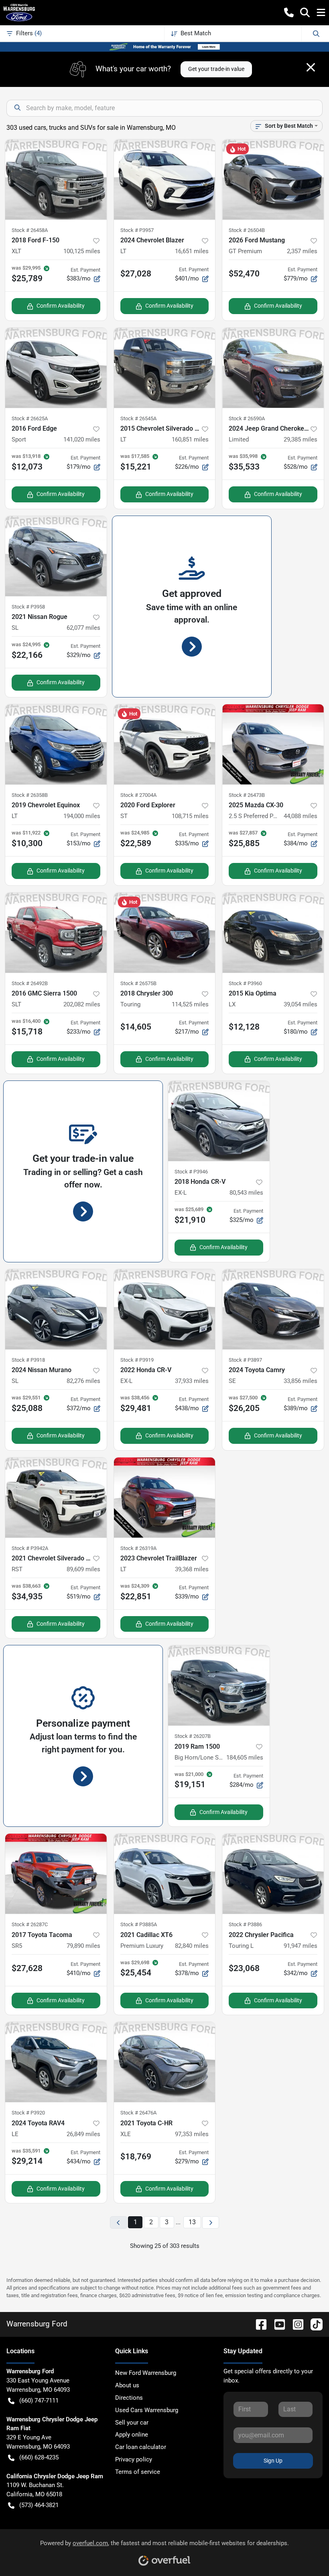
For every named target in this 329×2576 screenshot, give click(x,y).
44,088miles (301, 816)
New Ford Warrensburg (146, 2373)
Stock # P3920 (28, 2113)
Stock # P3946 (191, 1172)
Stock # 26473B (247, 795)
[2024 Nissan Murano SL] (56, 1309)
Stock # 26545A (138, 418)
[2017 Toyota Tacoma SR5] (56, 1874)
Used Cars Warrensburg (147, 2410)
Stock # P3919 (137, 1360)
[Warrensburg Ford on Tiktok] (313, 2324)
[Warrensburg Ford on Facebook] (258, 2324)
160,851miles (190, 439)
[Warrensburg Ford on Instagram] (295, 2324)
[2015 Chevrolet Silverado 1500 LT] (165, 368)
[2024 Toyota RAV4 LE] (56, 2062)
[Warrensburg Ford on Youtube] (276, 2324)
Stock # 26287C (30, 1924)
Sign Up (273, 2461)
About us (127, 2385)
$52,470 (244, 274)
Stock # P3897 (245, 1360)
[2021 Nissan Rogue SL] (56, 556)
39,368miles (192, 1569)
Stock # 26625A (30, 418)
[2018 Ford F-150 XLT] (56, 179)
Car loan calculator (141, 2447)
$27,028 (136, 274)
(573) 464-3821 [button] (39, 2505)
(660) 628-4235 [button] (39, 2457)
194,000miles (82, 816)
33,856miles (301, 1381)
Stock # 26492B (30, 983)
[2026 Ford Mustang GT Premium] (273, 179)
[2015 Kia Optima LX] (273, 933)
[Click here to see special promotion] (164, 46)
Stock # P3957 (137, 230)
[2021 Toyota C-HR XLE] (165, 2062)
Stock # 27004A (138, 795)
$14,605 (136, 1027)
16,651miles (192, 251)
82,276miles (83, 1381)
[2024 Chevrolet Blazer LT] (165, 179)
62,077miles (83, 628)
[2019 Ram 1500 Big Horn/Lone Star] (219, 1685)
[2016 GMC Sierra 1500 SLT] (56, 933)
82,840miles (192, 1946)
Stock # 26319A (138, 1548)
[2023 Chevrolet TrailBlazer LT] (165, 1498)
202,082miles (82, 1004)
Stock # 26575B (138, 983)
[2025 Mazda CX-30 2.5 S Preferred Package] (273, 744)
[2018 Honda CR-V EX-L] (219, 1121)
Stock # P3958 (28, 607)
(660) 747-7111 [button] (39, 2401)
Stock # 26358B (30, 795)
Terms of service (138, 2472)
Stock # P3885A (139, 1924)
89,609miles (83, 1569)
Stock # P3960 (245, 983)
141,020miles (82, 439)
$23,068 (244, 1968)
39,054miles (301, 1004)
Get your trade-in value (216, 69)
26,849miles (83, 2134)
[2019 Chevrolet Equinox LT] (56, 744)
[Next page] (211, 2222)
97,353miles (192, 2134)
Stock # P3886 (245, 1924)
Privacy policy (134, 2459)
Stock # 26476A (138, 2113)
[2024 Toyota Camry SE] (273, 1309)
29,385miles (301, 439)
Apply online (132, 2435)
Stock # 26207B (193, 1736)
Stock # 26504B (247, 230)
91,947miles (301, 1946)
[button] (289, 12)
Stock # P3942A (30, 1548)
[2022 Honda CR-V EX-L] (165, 1309)
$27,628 (27, 1968)
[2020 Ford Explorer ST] (165, 744)
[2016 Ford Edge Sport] (56, 368)
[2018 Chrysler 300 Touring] (165, 933)
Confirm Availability (61, 306)
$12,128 (244, 1027)
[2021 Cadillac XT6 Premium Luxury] (165, 1874)
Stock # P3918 (28, 1360)
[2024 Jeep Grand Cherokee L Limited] (273, 368)
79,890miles (83, 1946)
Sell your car (132, 2423)
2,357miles (302, 251)
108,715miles (190, 816)
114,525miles (190, 1004)
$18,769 (136, 2157)
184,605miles (245, 1758)
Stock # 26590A (247, 418)
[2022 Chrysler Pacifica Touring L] (273, 1874)
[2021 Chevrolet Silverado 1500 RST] (56, 1498)
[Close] (311, 67)
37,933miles (192, 1381)
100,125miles (82, 251)
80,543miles (246, 1193)
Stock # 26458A (30, 230)
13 (192, 2222)
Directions (129, 2398)
